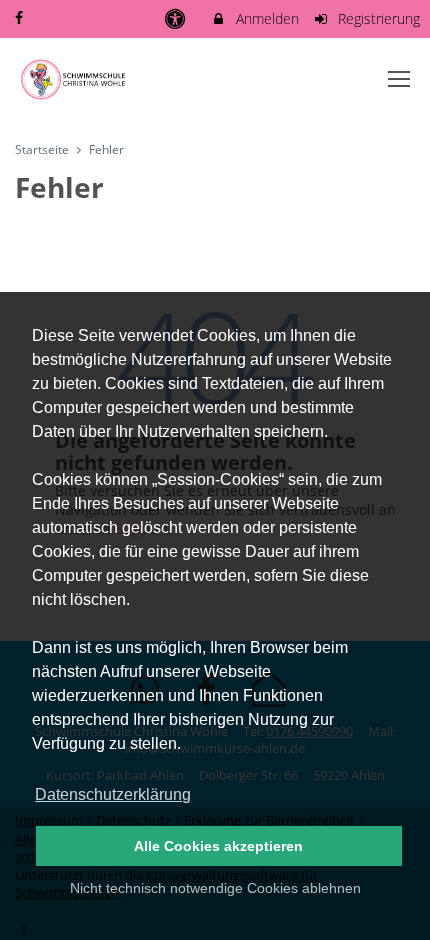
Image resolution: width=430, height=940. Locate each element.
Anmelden (265, 18)
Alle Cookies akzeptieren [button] (218, 846)
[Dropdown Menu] (399, 79)
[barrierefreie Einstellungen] (176, 18)
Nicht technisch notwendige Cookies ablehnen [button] (215, 888)
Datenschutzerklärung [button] (113, 794)
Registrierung (377, 18)
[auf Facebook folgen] (21, 17)
